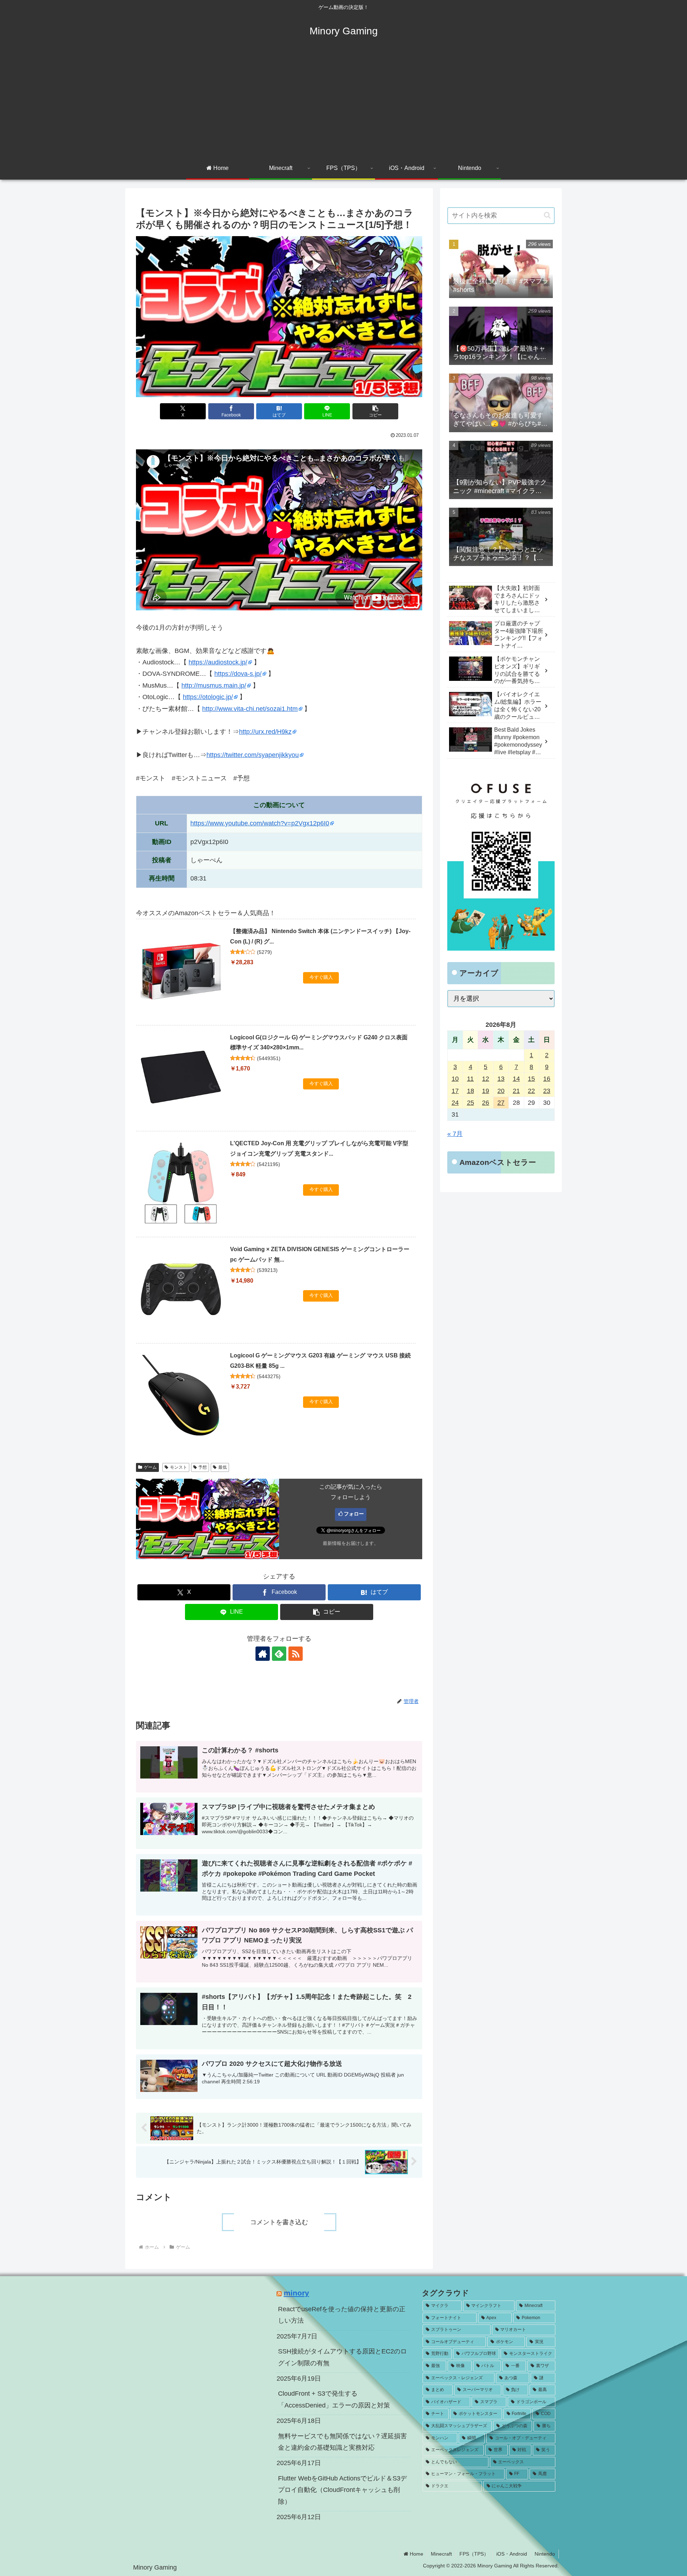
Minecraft (441, 2554)
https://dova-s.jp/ (238, 674)
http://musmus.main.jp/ (214, 686)
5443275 (269, 1376)
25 (471, 1103)
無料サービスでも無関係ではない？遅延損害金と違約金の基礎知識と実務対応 (342, 2442)
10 (455, 1079)
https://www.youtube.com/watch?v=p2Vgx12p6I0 (260, 823)
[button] (375, 411)
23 (547, 1091)
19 (486, 1091)
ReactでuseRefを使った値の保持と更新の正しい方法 (342, 2315)
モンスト (179, 1467)
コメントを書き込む (279, 2222)
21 (516, 1091)
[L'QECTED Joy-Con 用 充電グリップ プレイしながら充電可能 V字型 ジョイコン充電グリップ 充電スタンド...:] (181, 1183)
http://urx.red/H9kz (265, 732)
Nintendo (545, 2554)
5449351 (269, 1058)
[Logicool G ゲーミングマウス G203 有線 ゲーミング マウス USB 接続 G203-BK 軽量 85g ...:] (181, 1395)
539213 (267, 1270)
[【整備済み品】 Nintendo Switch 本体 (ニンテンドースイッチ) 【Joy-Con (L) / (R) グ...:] (181, 971)
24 (455, 1103)
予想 (203, 1467)
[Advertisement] (343, 104)
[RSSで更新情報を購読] (296, 1654)
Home (416, 2554)
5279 (264, 952)
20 (501, 1091)
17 (455, 1091)
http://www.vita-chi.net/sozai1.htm (250, 709)
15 (531, 1079)
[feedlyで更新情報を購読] (279, 1654)
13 (501, 1079)
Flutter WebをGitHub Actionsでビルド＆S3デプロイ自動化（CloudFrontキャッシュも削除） (342, 2490)
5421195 (269, 1164)
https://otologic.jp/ (208, 697)
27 (501, 1103)
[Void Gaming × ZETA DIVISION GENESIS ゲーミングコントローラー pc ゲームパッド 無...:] (181, 1289)
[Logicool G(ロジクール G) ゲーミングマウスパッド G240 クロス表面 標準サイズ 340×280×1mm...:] (181, 1077)
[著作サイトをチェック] (263, 1654)
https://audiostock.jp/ (218, 662)
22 (531, 1091)
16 (547, 1079)
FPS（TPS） (474, 2554)
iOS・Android (512, 2554)
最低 (223, 1467)
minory (296, 2293)
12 (486, 1079)
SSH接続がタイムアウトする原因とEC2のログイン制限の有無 (342, 2357)
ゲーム (150, 1467)
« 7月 (455, 1134)
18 (471, 1091)
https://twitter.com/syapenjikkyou (253, 755)
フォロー (354, 1514)
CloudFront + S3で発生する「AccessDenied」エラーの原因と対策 (334, 2399)
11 (470, 1079)
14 (516, 1079)
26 (486, 1103)
